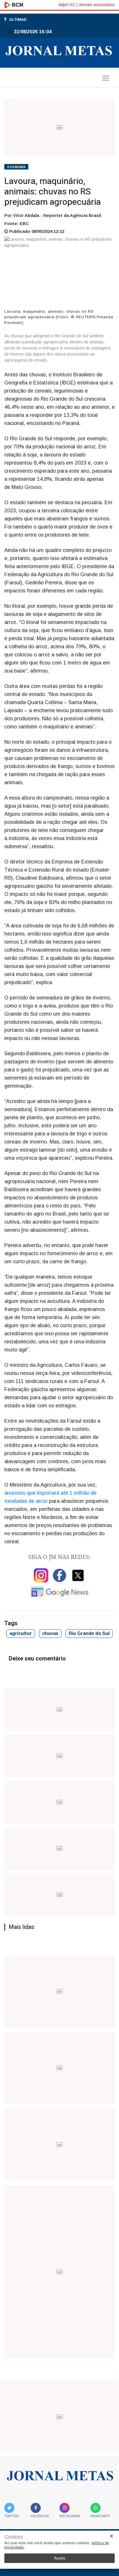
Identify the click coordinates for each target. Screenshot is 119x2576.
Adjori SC (67, 5)
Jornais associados (97, 5)
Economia (16, 167)
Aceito (60, 2558)
